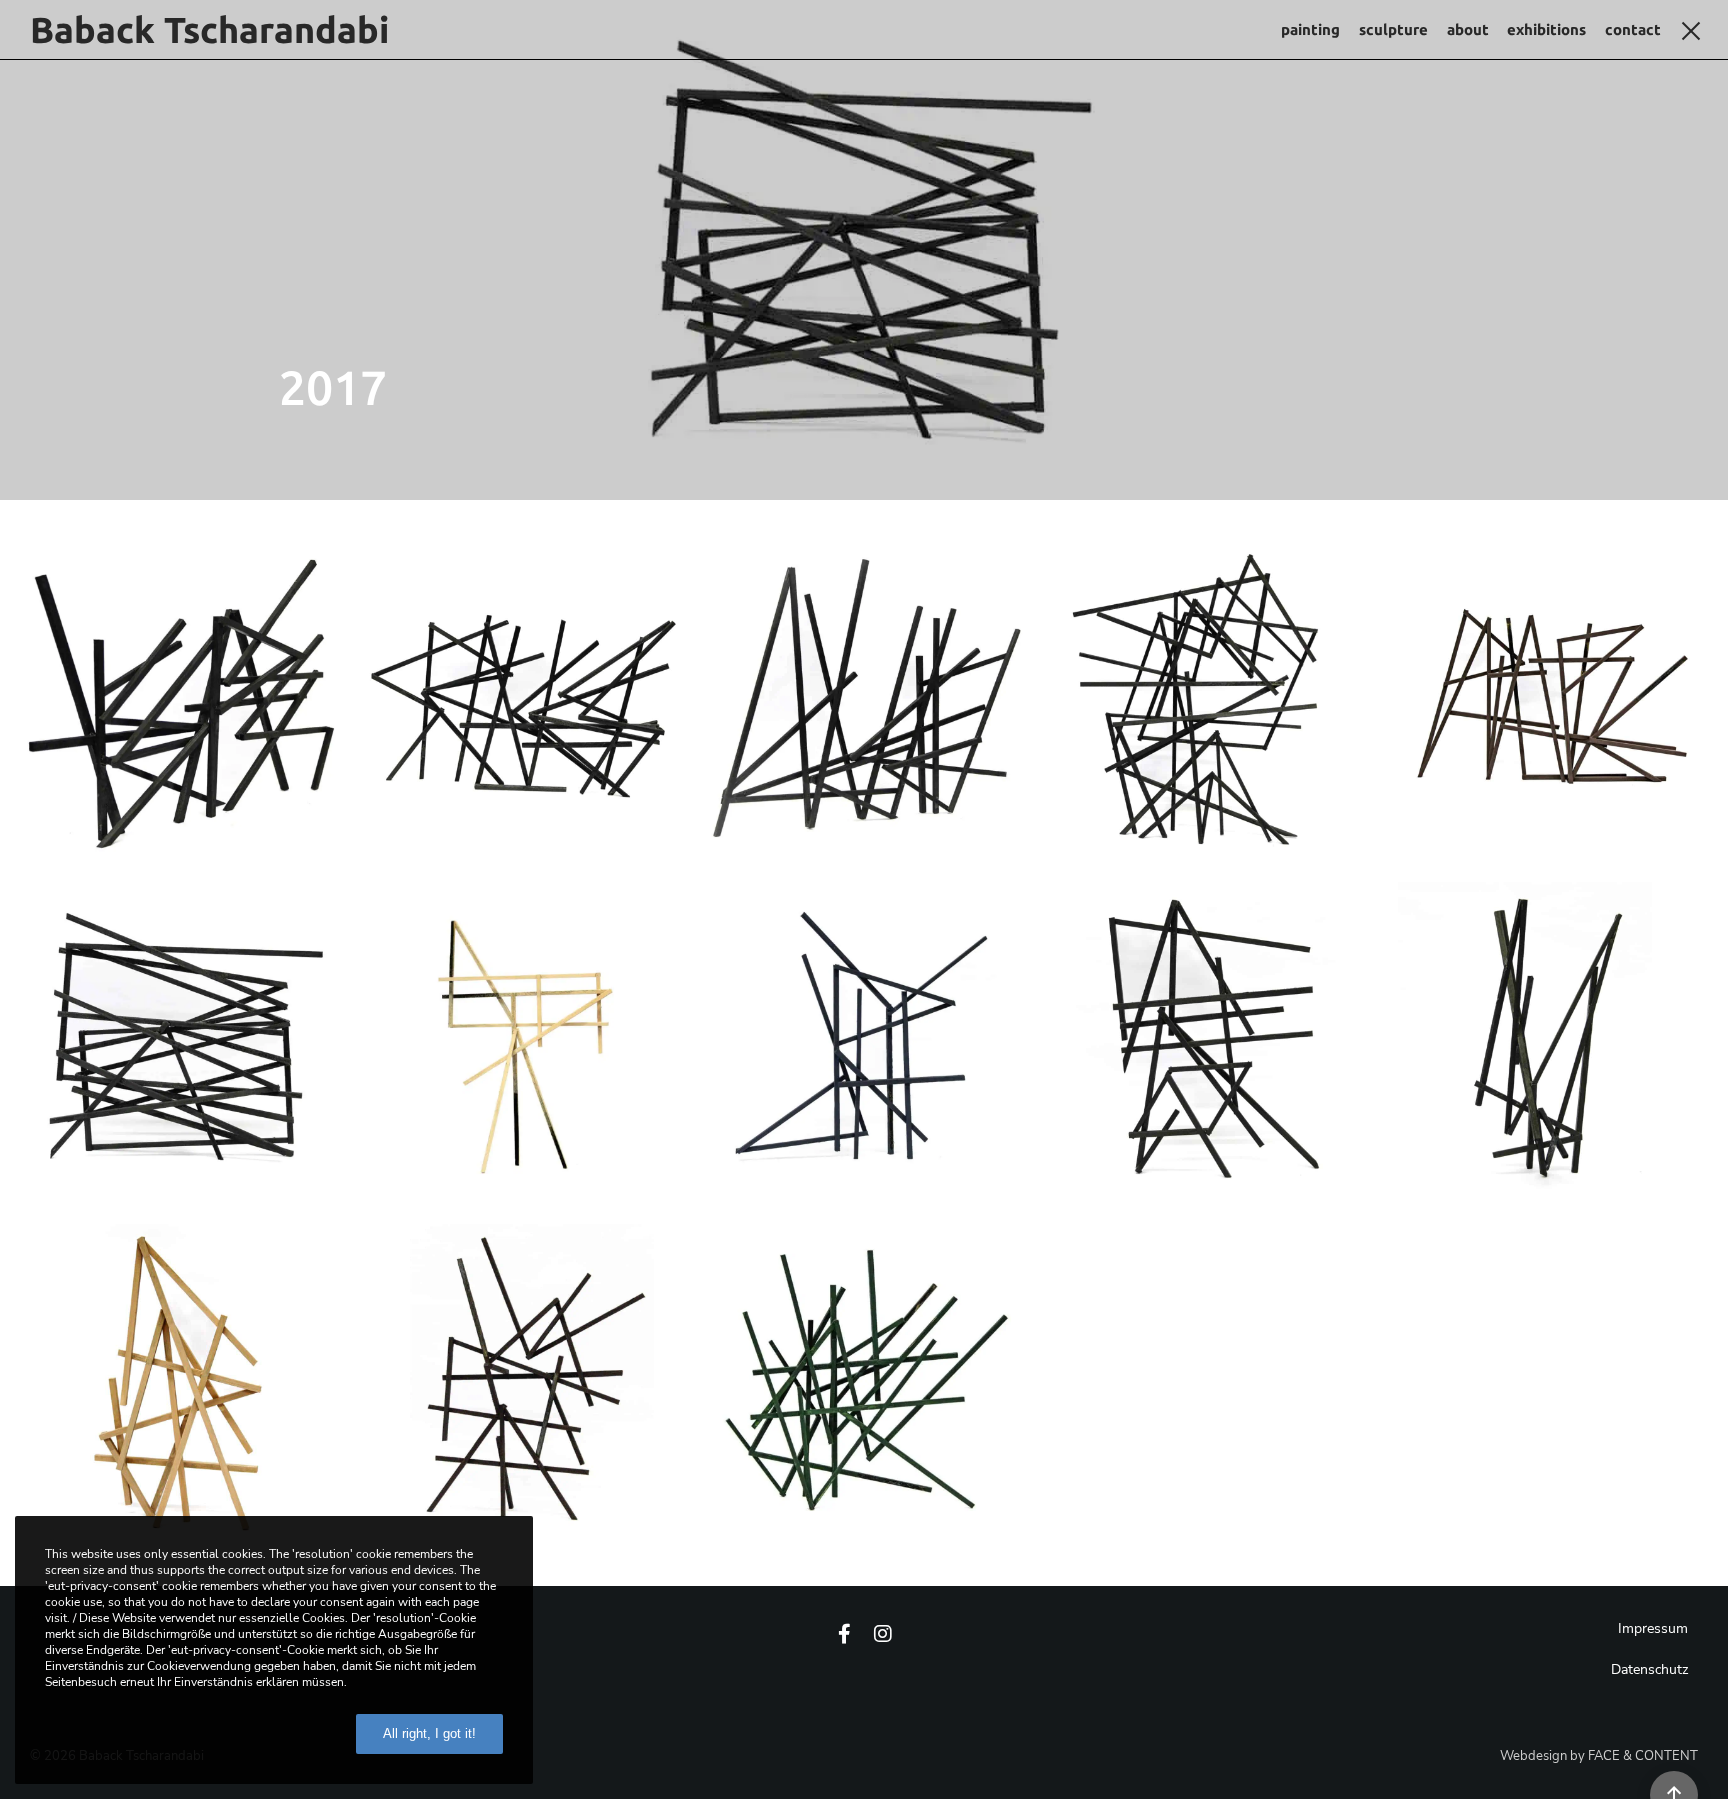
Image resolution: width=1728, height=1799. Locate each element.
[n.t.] (1207, 701)
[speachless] (523, 701)
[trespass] (181, 701)
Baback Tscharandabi (209, 29)
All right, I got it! (429, 1733)
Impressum (1653, 1628)
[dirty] (865, 1043)
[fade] (523, 1043)
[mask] (523, 1385)
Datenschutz (1649, 1669)
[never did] (865, 701)
